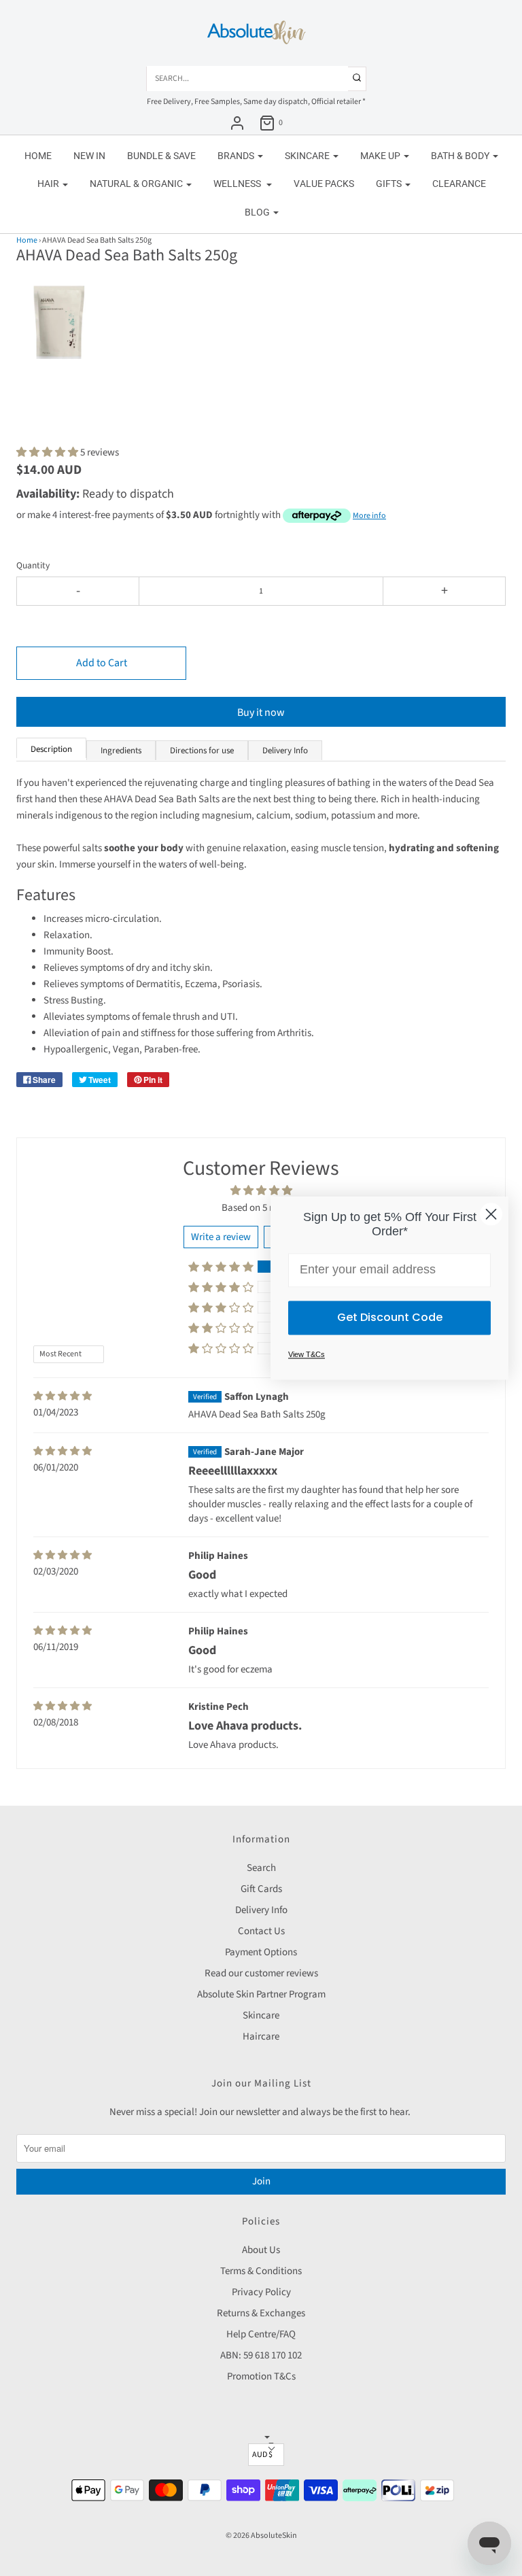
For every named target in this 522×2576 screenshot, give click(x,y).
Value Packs (324, 184)
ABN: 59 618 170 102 (261, 2355)
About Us (261, 2250)
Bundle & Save (161, 156)
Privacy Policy (261, 2292)
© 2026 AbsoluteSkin (261, 2536)
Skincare (261, 2015)
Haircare (261, 2037)
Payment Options (261, 1952)
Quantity (33, 565)
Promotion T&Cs (261, 2376)
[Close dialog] (491, 1214)
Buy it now (261, 712)
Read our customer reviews (261, 1973)
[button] (60, 330)
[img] (63, 1396)
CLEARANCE (459, 184)
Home (38, 156)
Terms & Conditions (261, 2271)
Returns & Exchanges (261, 2313)
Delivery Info (261, 1910)
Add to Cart (102, 663)
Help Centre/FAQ (261, 2334)
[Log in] (237, 123)
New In (89, 156)
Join (261, 2181)
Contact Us (261, 1931)
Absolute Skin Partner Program (261, 1994)
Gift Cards (261, 1889)
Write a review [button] (221, 1237)
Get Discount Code (390, 1317)
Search (261, 1868)
